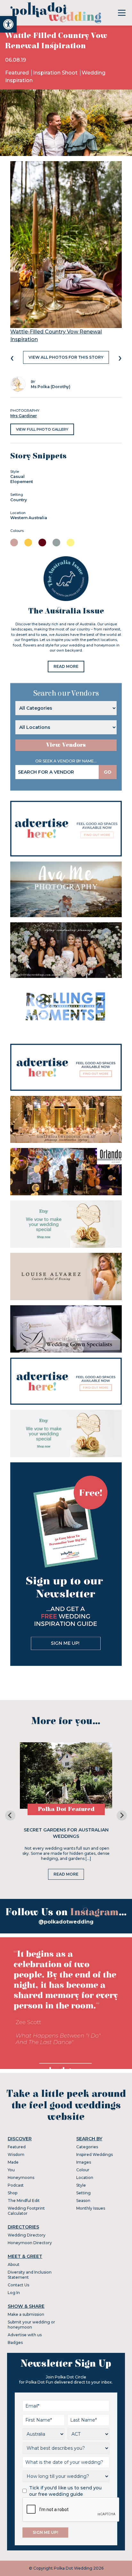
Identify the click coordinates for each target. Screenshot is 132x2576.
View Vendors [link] (66, 745)
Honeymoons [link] (21, 2178)
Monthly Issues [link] (91, 2208)
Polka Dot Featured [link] (66, 1809)
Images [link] (84, 2162)
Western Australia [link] (29, 518)
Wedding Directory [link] (27, 2235)
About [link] (14, 2264)
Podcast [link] (16, 2185)
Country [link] (19, 500)
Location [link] (85, 2178)
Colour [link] (83, 2170)
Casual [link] (17, 476)
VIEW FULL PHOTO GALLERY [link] (42, 429)
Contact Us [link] (18, 2285)
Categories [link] (87, 2147)
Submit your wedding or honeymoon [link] (31, 2325)
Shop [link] (12, 2193)
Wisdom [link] (16, 2154)
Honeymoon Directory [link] (30, 2243)
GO (108, 772)
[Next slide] (122, 1815)
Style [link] (81, 2185)
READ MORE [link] (66, 666)
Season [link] (83, 2201)
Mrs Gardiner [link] (24, 416)
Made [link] (13, 2162)
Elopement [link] (22, 482)
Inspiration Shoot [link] (56, 73)
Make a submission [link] (26, 2314)
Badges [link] (15, 2342)
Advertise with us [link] (25, 2335)
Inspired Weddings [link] (95, 2154)
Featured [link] (18, 73)
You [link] (11, 2170)
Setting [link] (83, 2193)
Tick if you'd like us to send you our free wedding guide (65, 2491)
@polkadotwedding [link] (66, 1922)
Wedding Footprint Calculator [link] (26, 2211)
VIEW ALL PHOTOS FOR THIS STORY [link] (66, 357)
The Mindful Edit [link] (24, 2201)
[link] (8, 24)
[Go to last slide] (10, 1815)
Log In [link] (14, 2293)
